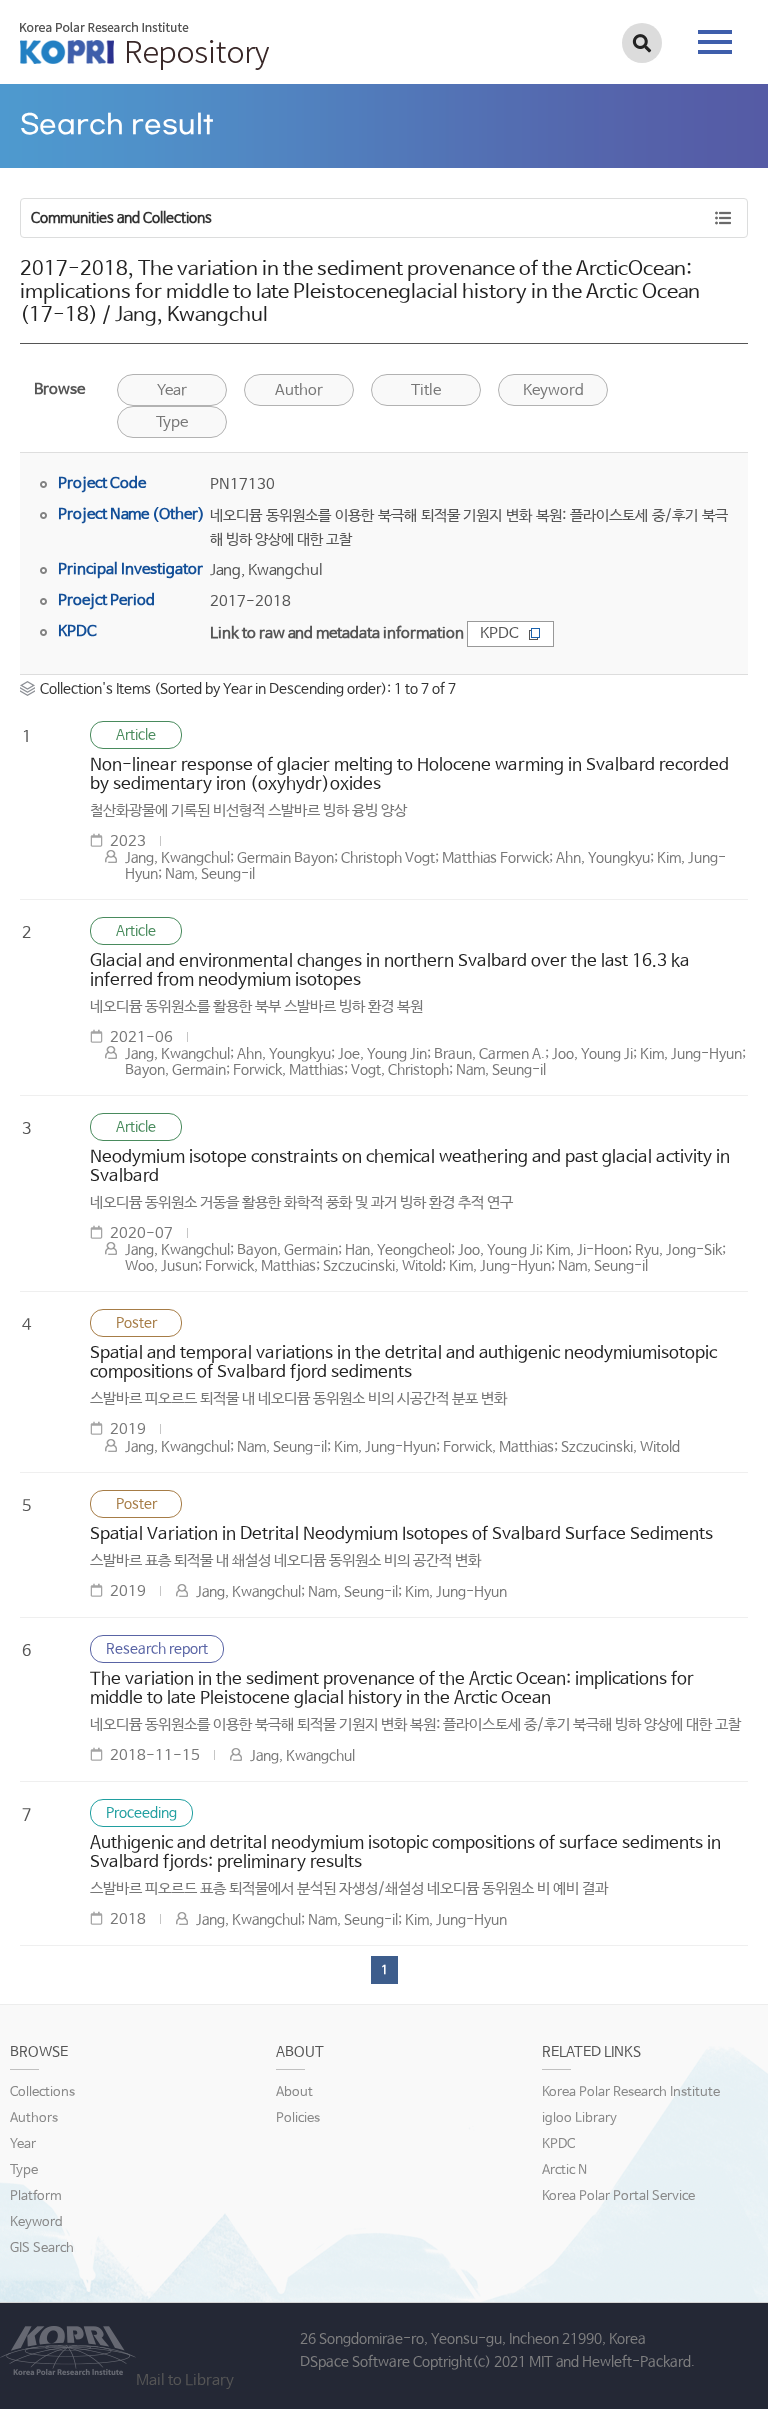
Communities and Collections (121, 218)
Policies (298, 2118)
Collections (42, 2092)
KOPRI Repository (144, 46)
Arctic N (564, 2170)
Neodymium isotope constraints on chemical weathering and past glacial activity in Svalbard (410, 1167)
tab (715, 36)
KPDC (499, 633)
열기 (487, 110)
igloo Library (579, 2118)
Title (426, 390)
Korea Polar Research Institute (631, 2092)
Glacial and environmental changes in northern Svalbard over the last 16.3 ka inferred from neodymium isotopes (390, 971)
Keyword (36, 2222)
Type (172, 422)
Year (172, 390)
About (294, 2092)
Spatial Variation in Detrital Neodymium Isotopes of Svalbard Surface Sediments (401, 1534)
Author (299, 390)
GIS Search (42, 2248)
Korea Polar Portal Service (618, 2196)
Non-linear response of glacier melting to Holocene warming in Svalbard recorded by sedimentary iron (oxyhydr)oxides (409, 775)
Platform (36, 2196)
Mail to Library (185, 2380)
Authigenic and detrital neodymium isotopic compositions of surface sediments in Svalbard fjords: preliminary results (405, 1853)
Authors (34, 2118)
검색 (642, 43)
